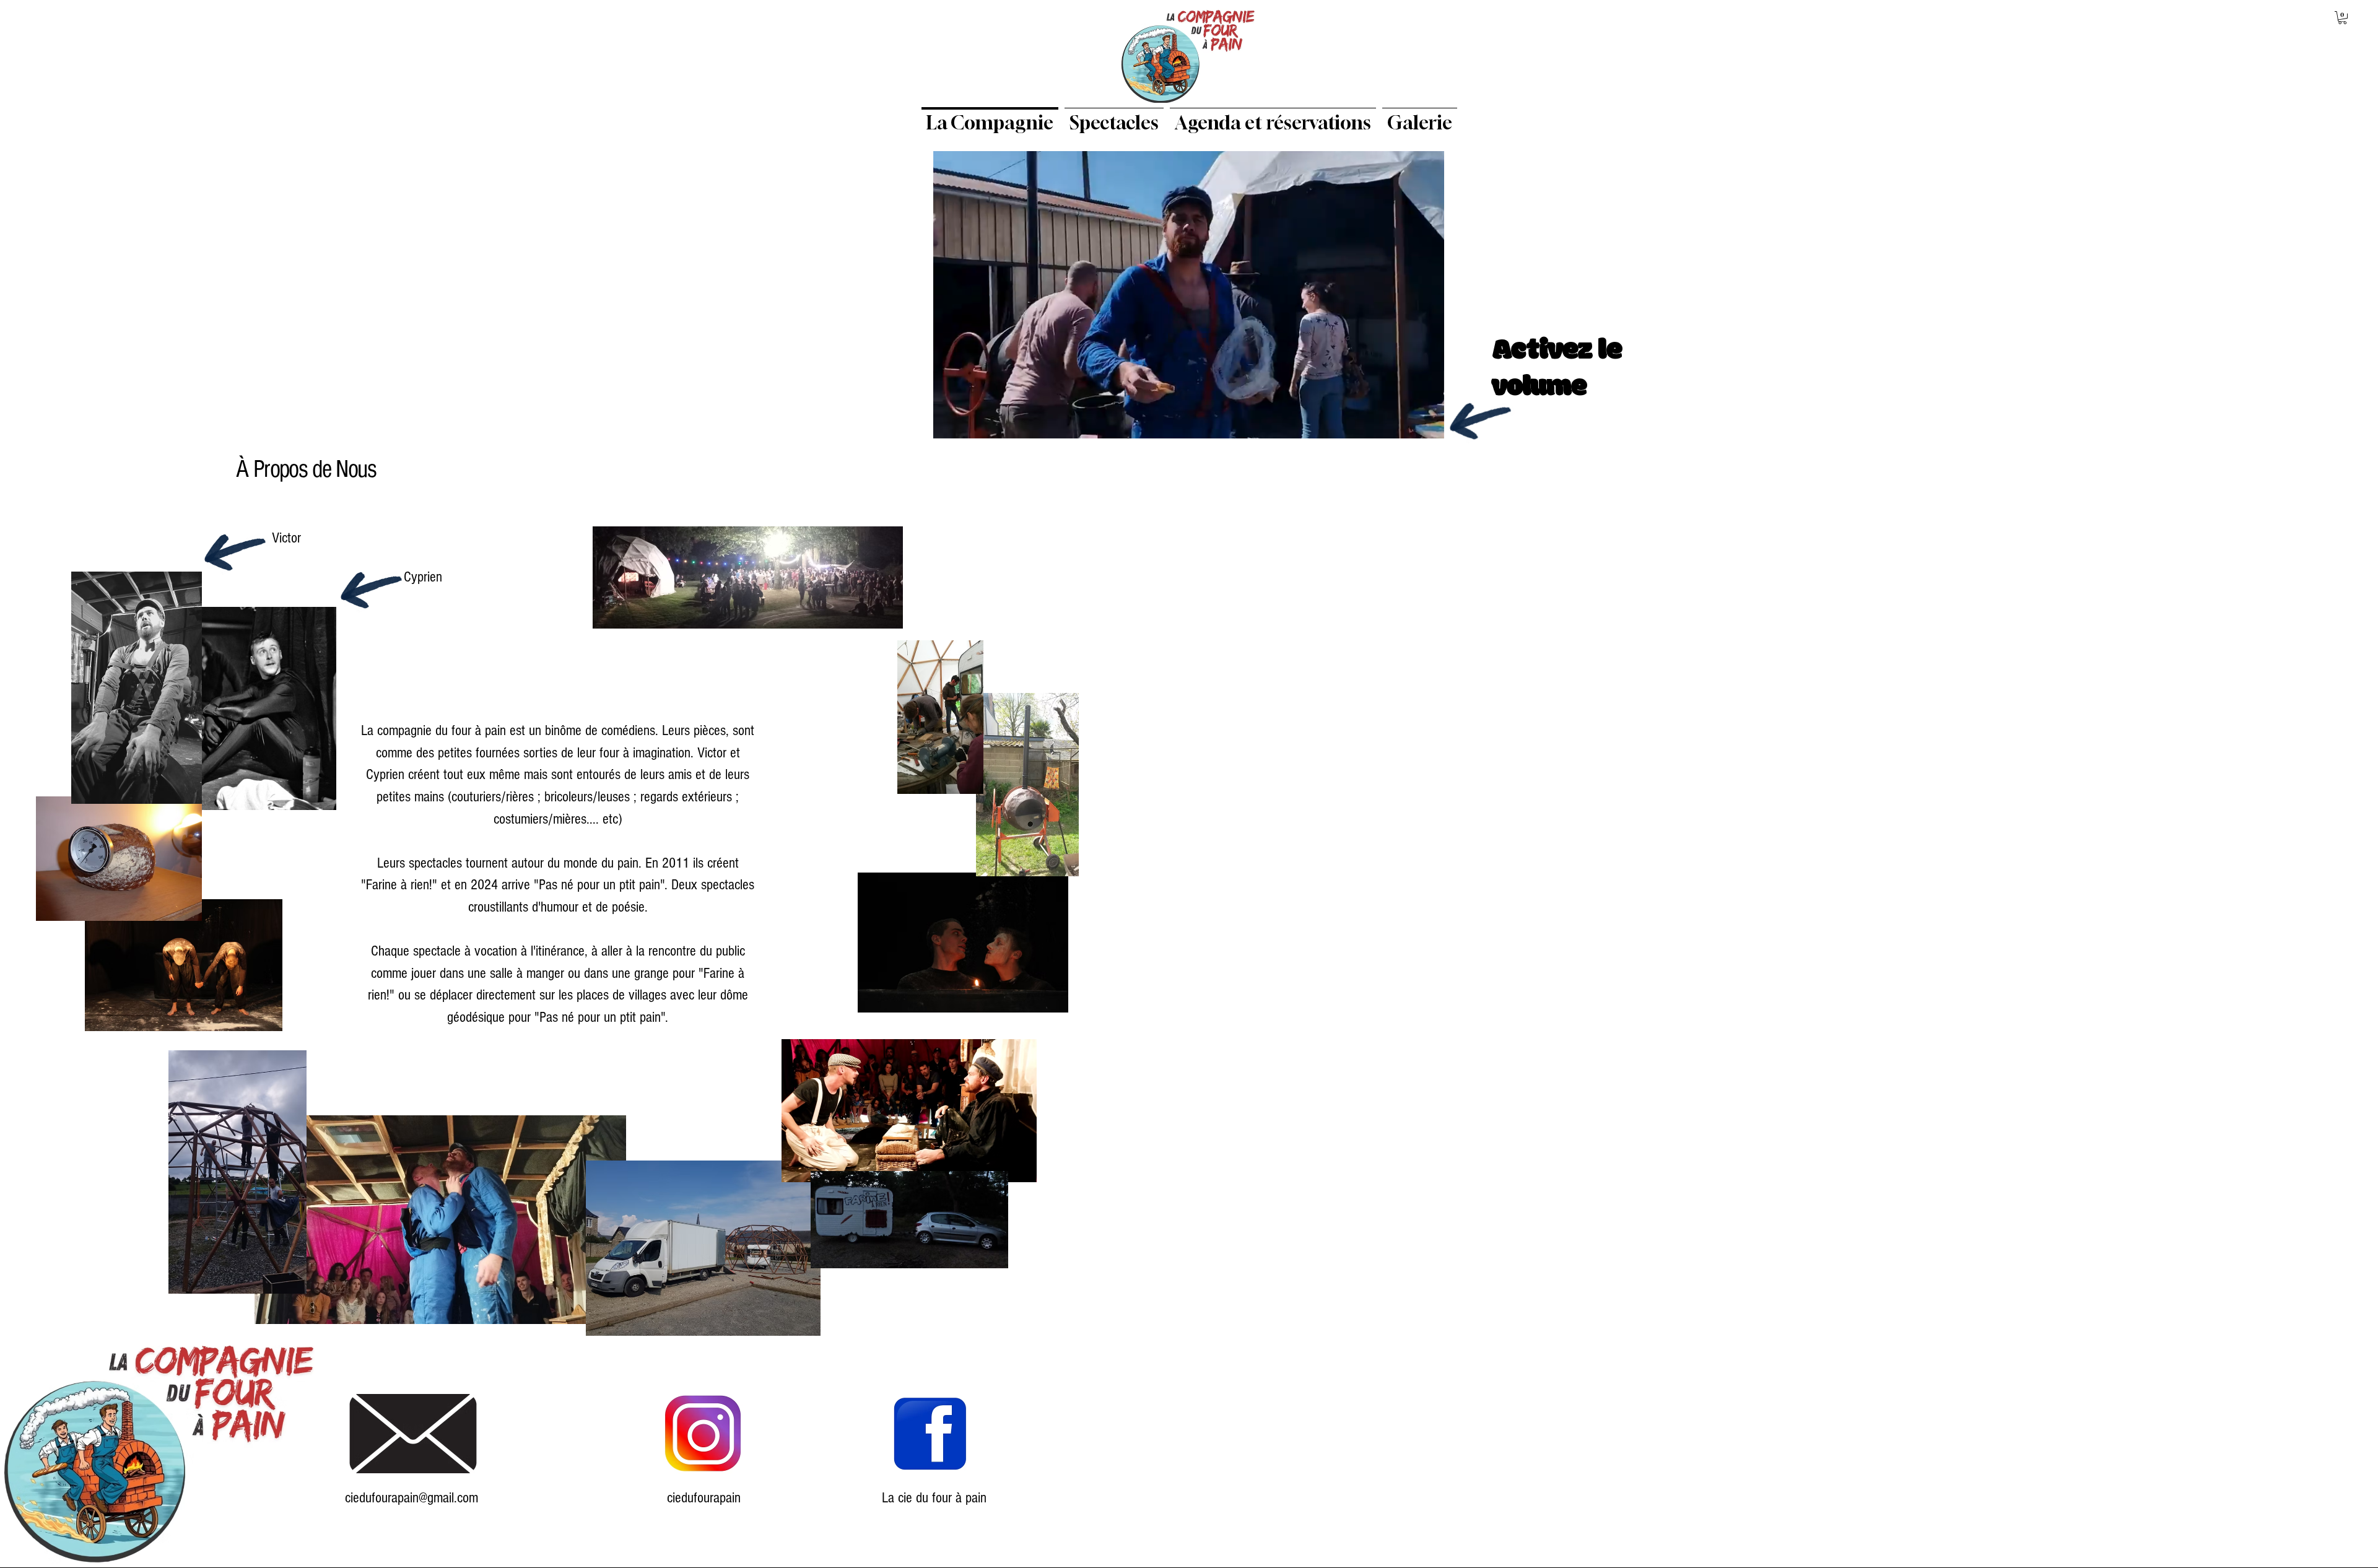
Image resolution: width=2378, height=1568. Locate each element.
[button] (2342, 18)
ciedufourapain (704, 1498)
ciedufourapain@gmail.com (412, 1498)
